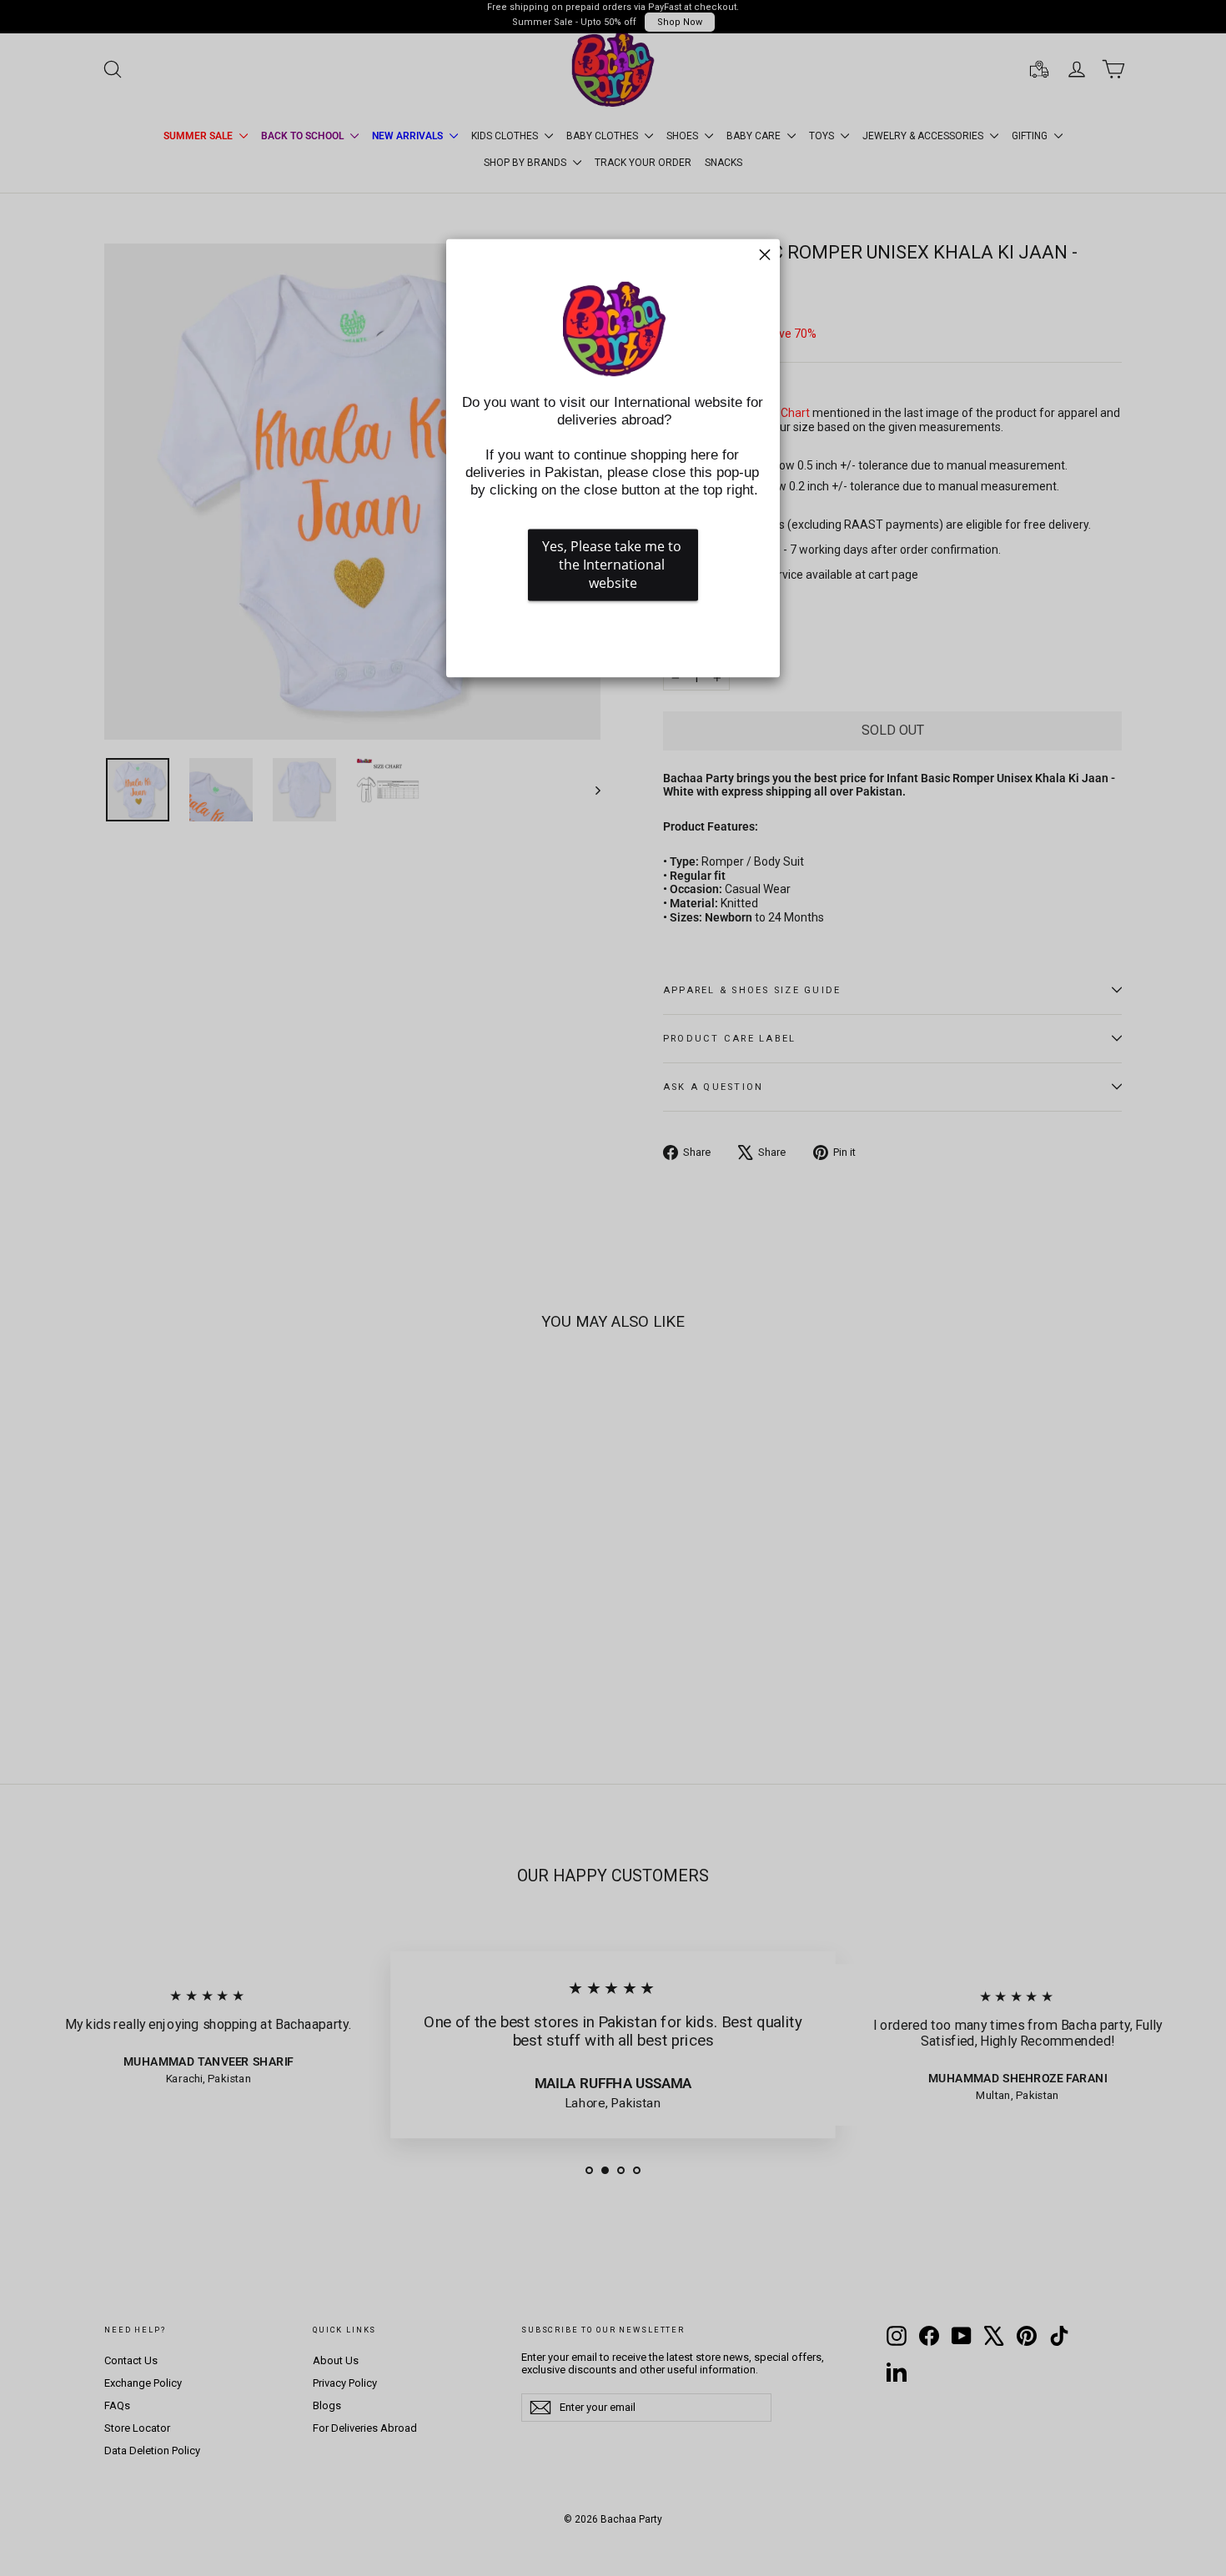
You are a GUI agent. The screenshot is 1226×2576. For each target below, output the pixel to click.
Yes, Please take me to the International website (613, 565)
